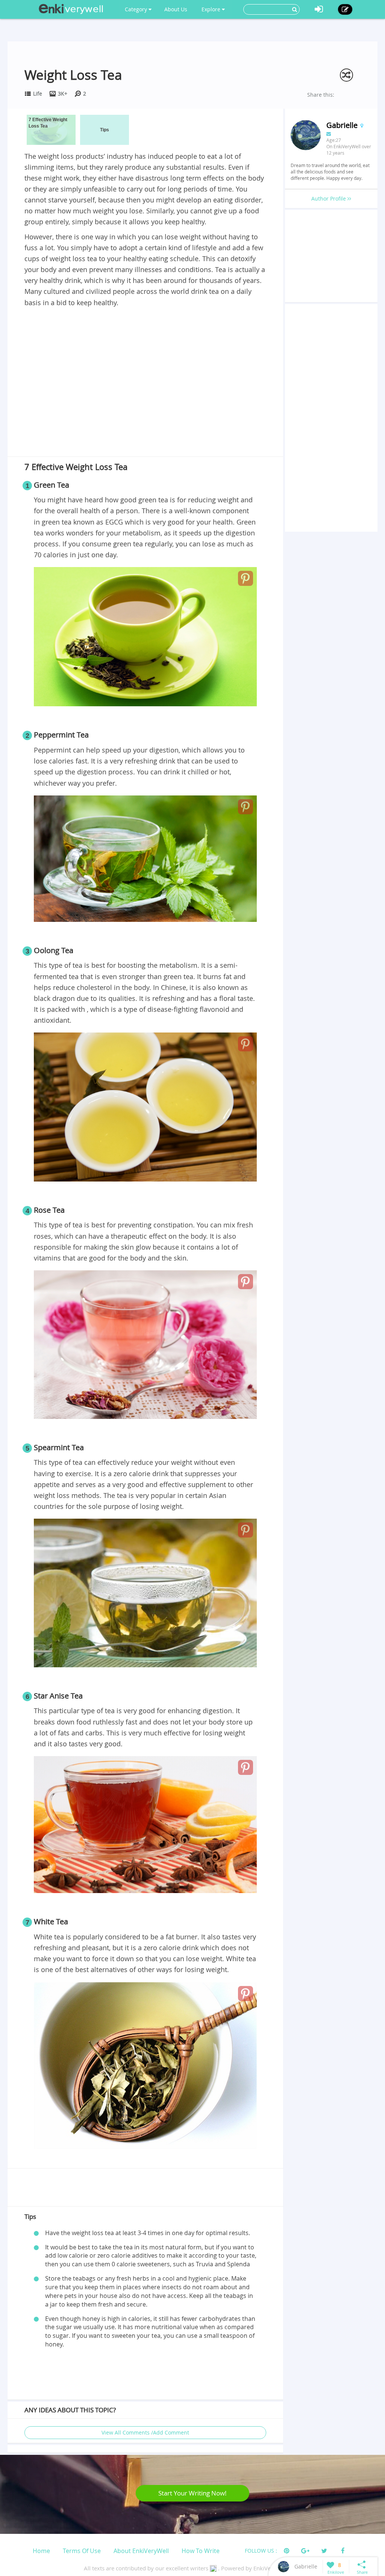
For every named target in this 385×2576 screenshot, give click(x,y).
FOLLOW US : (261, 2551)
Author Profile (329, 198)
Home (41, 2551)
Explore (212, 9)
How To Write (201, 2551)
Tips (105, 130)
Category (137, 9)
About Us (176, 9)
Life (38, 94)
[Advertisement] (145, 365)
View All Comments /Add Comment (145, 2432)
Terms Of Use (82, 2551)
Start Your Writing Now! (192, 2493)
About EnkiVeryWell (141, 2551)
